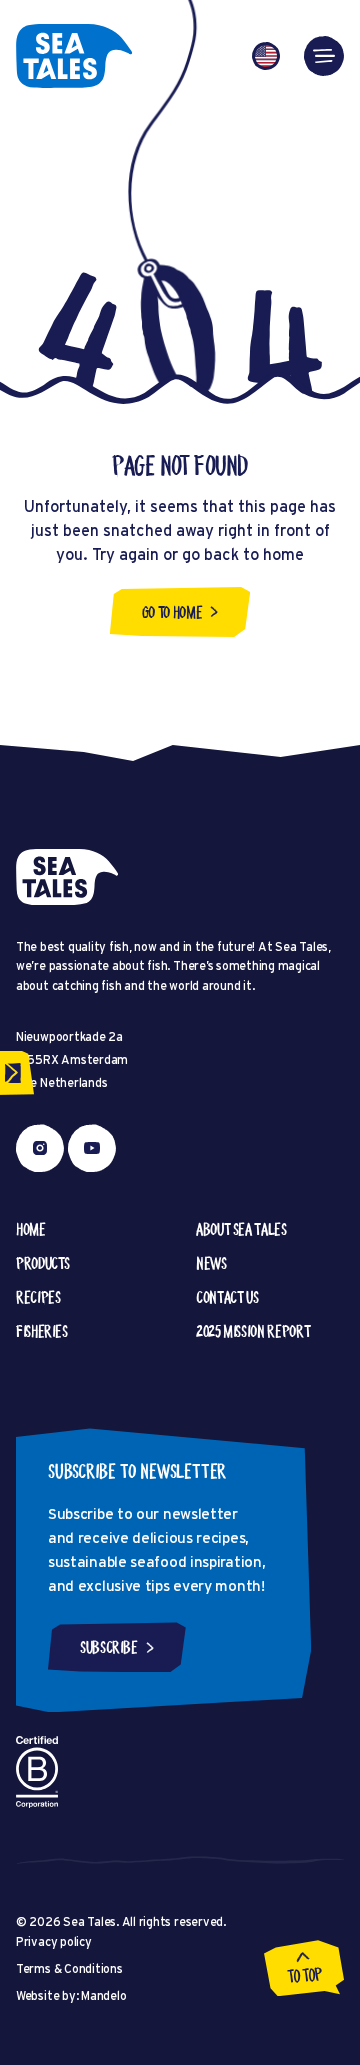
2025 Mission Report (253, 1331)
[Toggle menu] (324, 56)
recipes (38, 1297)
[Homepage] (74, 56)
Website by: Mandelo (71, 1995)
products (43, 1263)
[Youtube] (92, 1148)
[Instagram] (40, 1148)
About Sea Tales (241, 1229)
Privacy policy (54, 1941)
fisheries (42, 1331)
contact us (227, 1297)
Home (31, 1229)
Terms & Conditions (69, 1968)
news (211, 1263)
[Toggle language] (266, 56)
